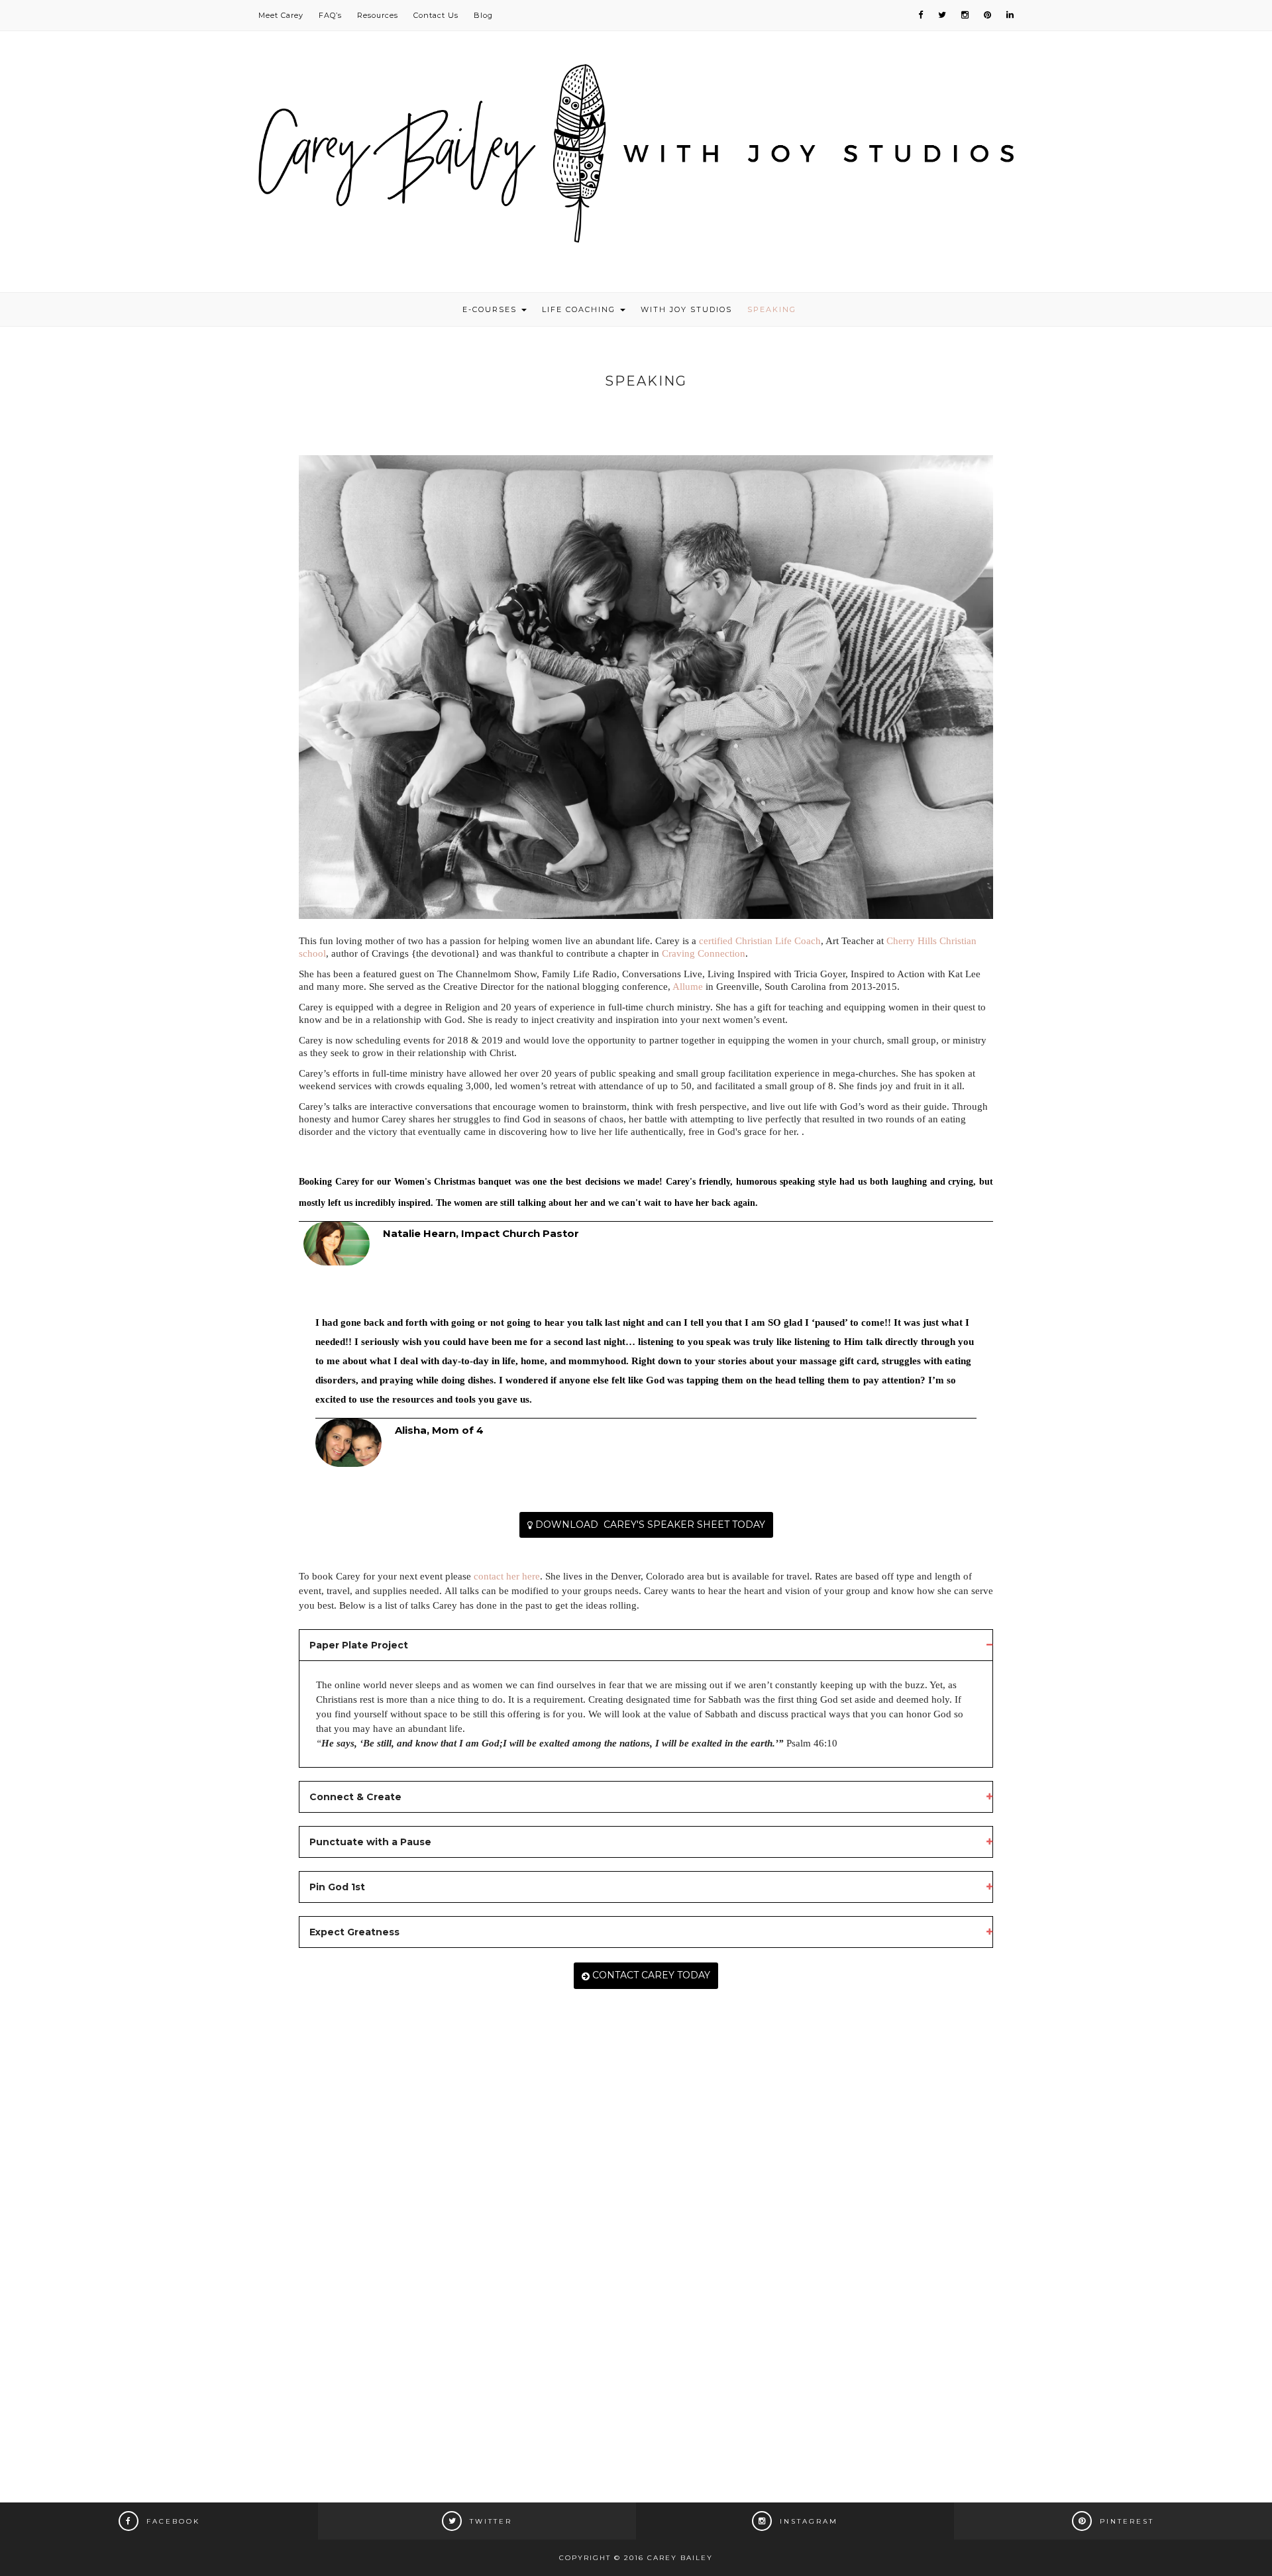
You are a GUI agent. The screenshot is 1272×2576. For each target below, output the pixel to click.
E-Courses (491, 309)
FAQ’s (330, 15)
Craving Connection (704, 953)
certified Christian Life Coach (760, 941)
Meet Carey (281, 15)
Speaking (772, 309)
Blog (483, 15)
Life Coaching (580, 309)
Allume (688, 987)
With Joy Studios (686, 309)
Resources (378, 15)
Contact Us (436, 15)
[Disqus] (646, 2255)
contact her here (507, 1576)
